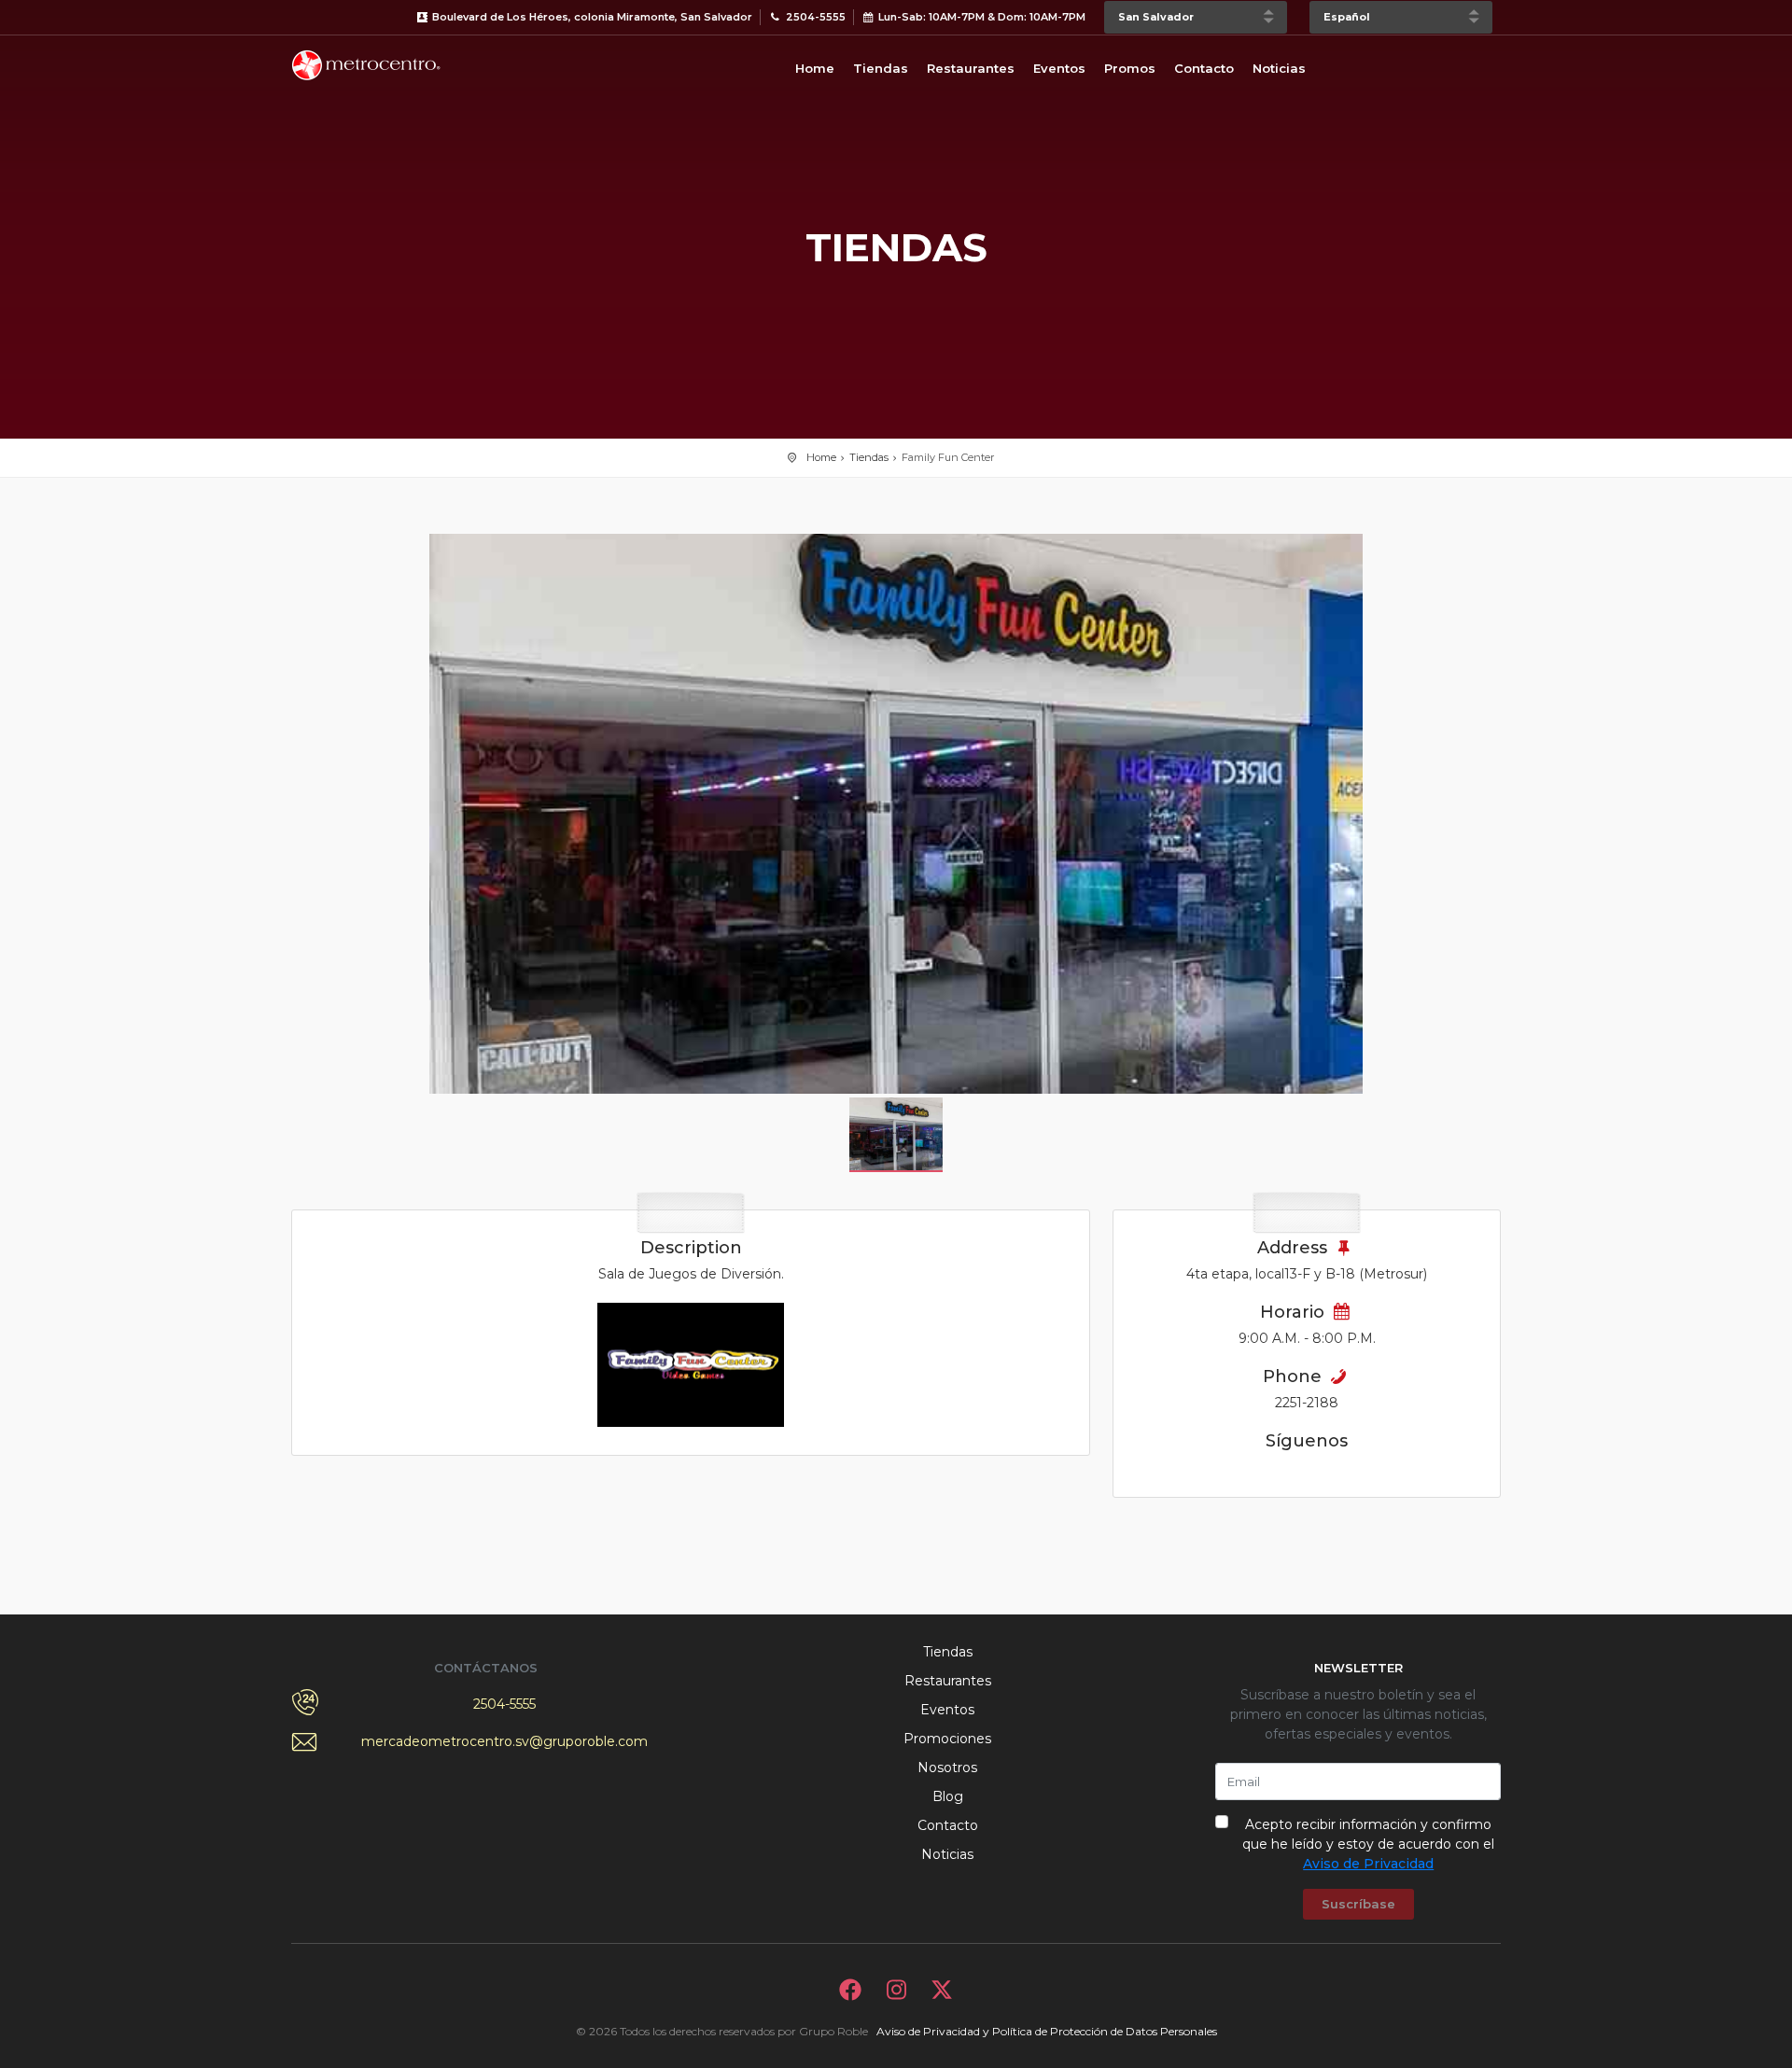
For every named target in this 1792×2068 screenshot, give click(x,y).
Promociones (947, 1739)
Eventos (1059, 68)
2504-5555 (504, 1704)
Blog (948, 1796)
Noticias (1279, 68)
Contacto (1204, 68)
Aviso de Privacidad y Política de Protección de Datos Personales (1047, 2031)
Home (815, 68)
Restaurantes (971, 68)
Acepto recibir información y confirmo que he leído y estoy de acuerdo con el (1368, 1844)
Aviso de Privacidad (1368, 1864)
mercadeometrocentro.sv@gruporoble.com (504, 1741)
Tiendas (881, 68)
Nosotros (947, 1768)
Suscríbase (1358, 1904)
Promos (1130, 68)
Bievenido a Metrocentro (366, 65)
